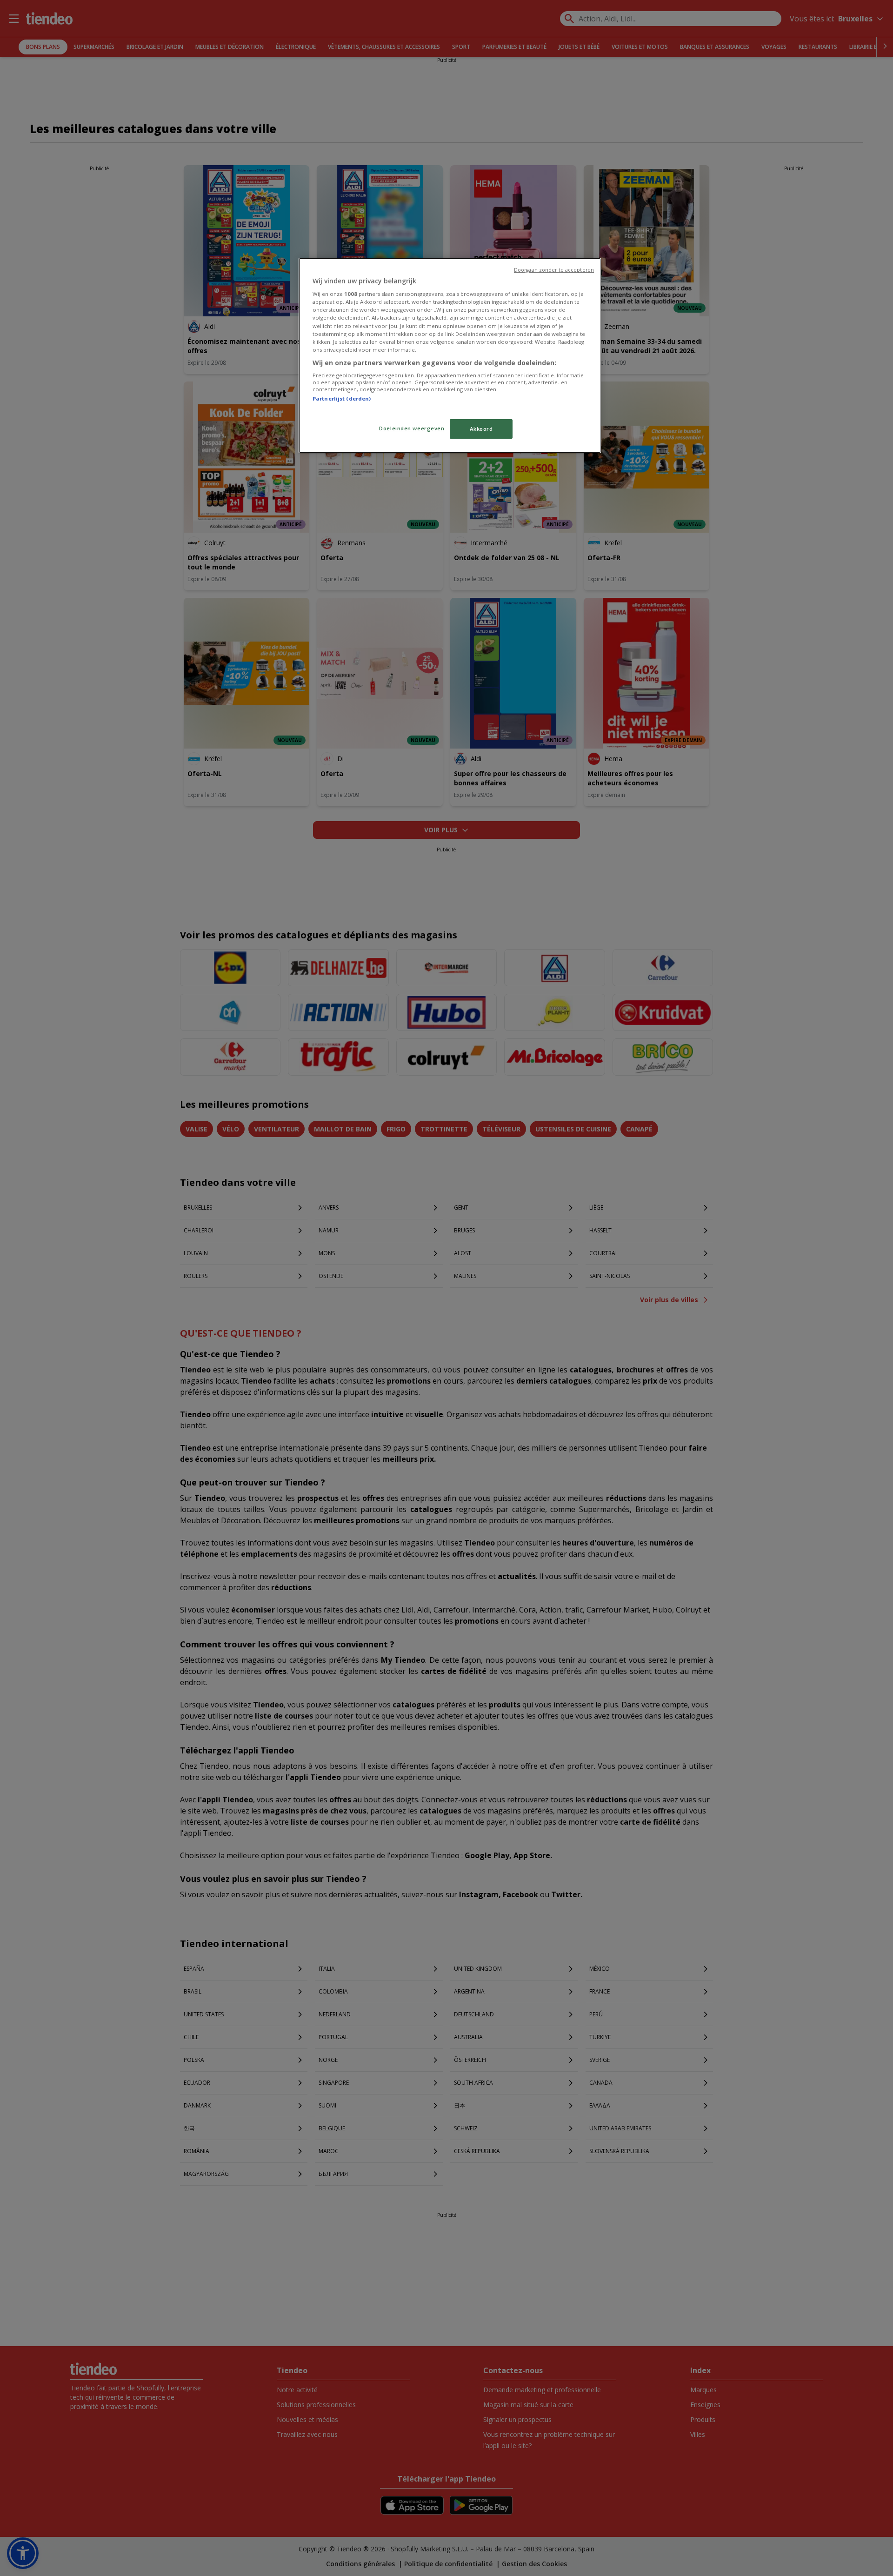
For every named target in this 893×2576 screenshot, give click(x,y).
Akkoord (481, 429)
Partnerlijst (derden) (342, 398)
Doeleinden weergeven (412, 428)
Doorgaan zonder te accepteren (554, 270)
